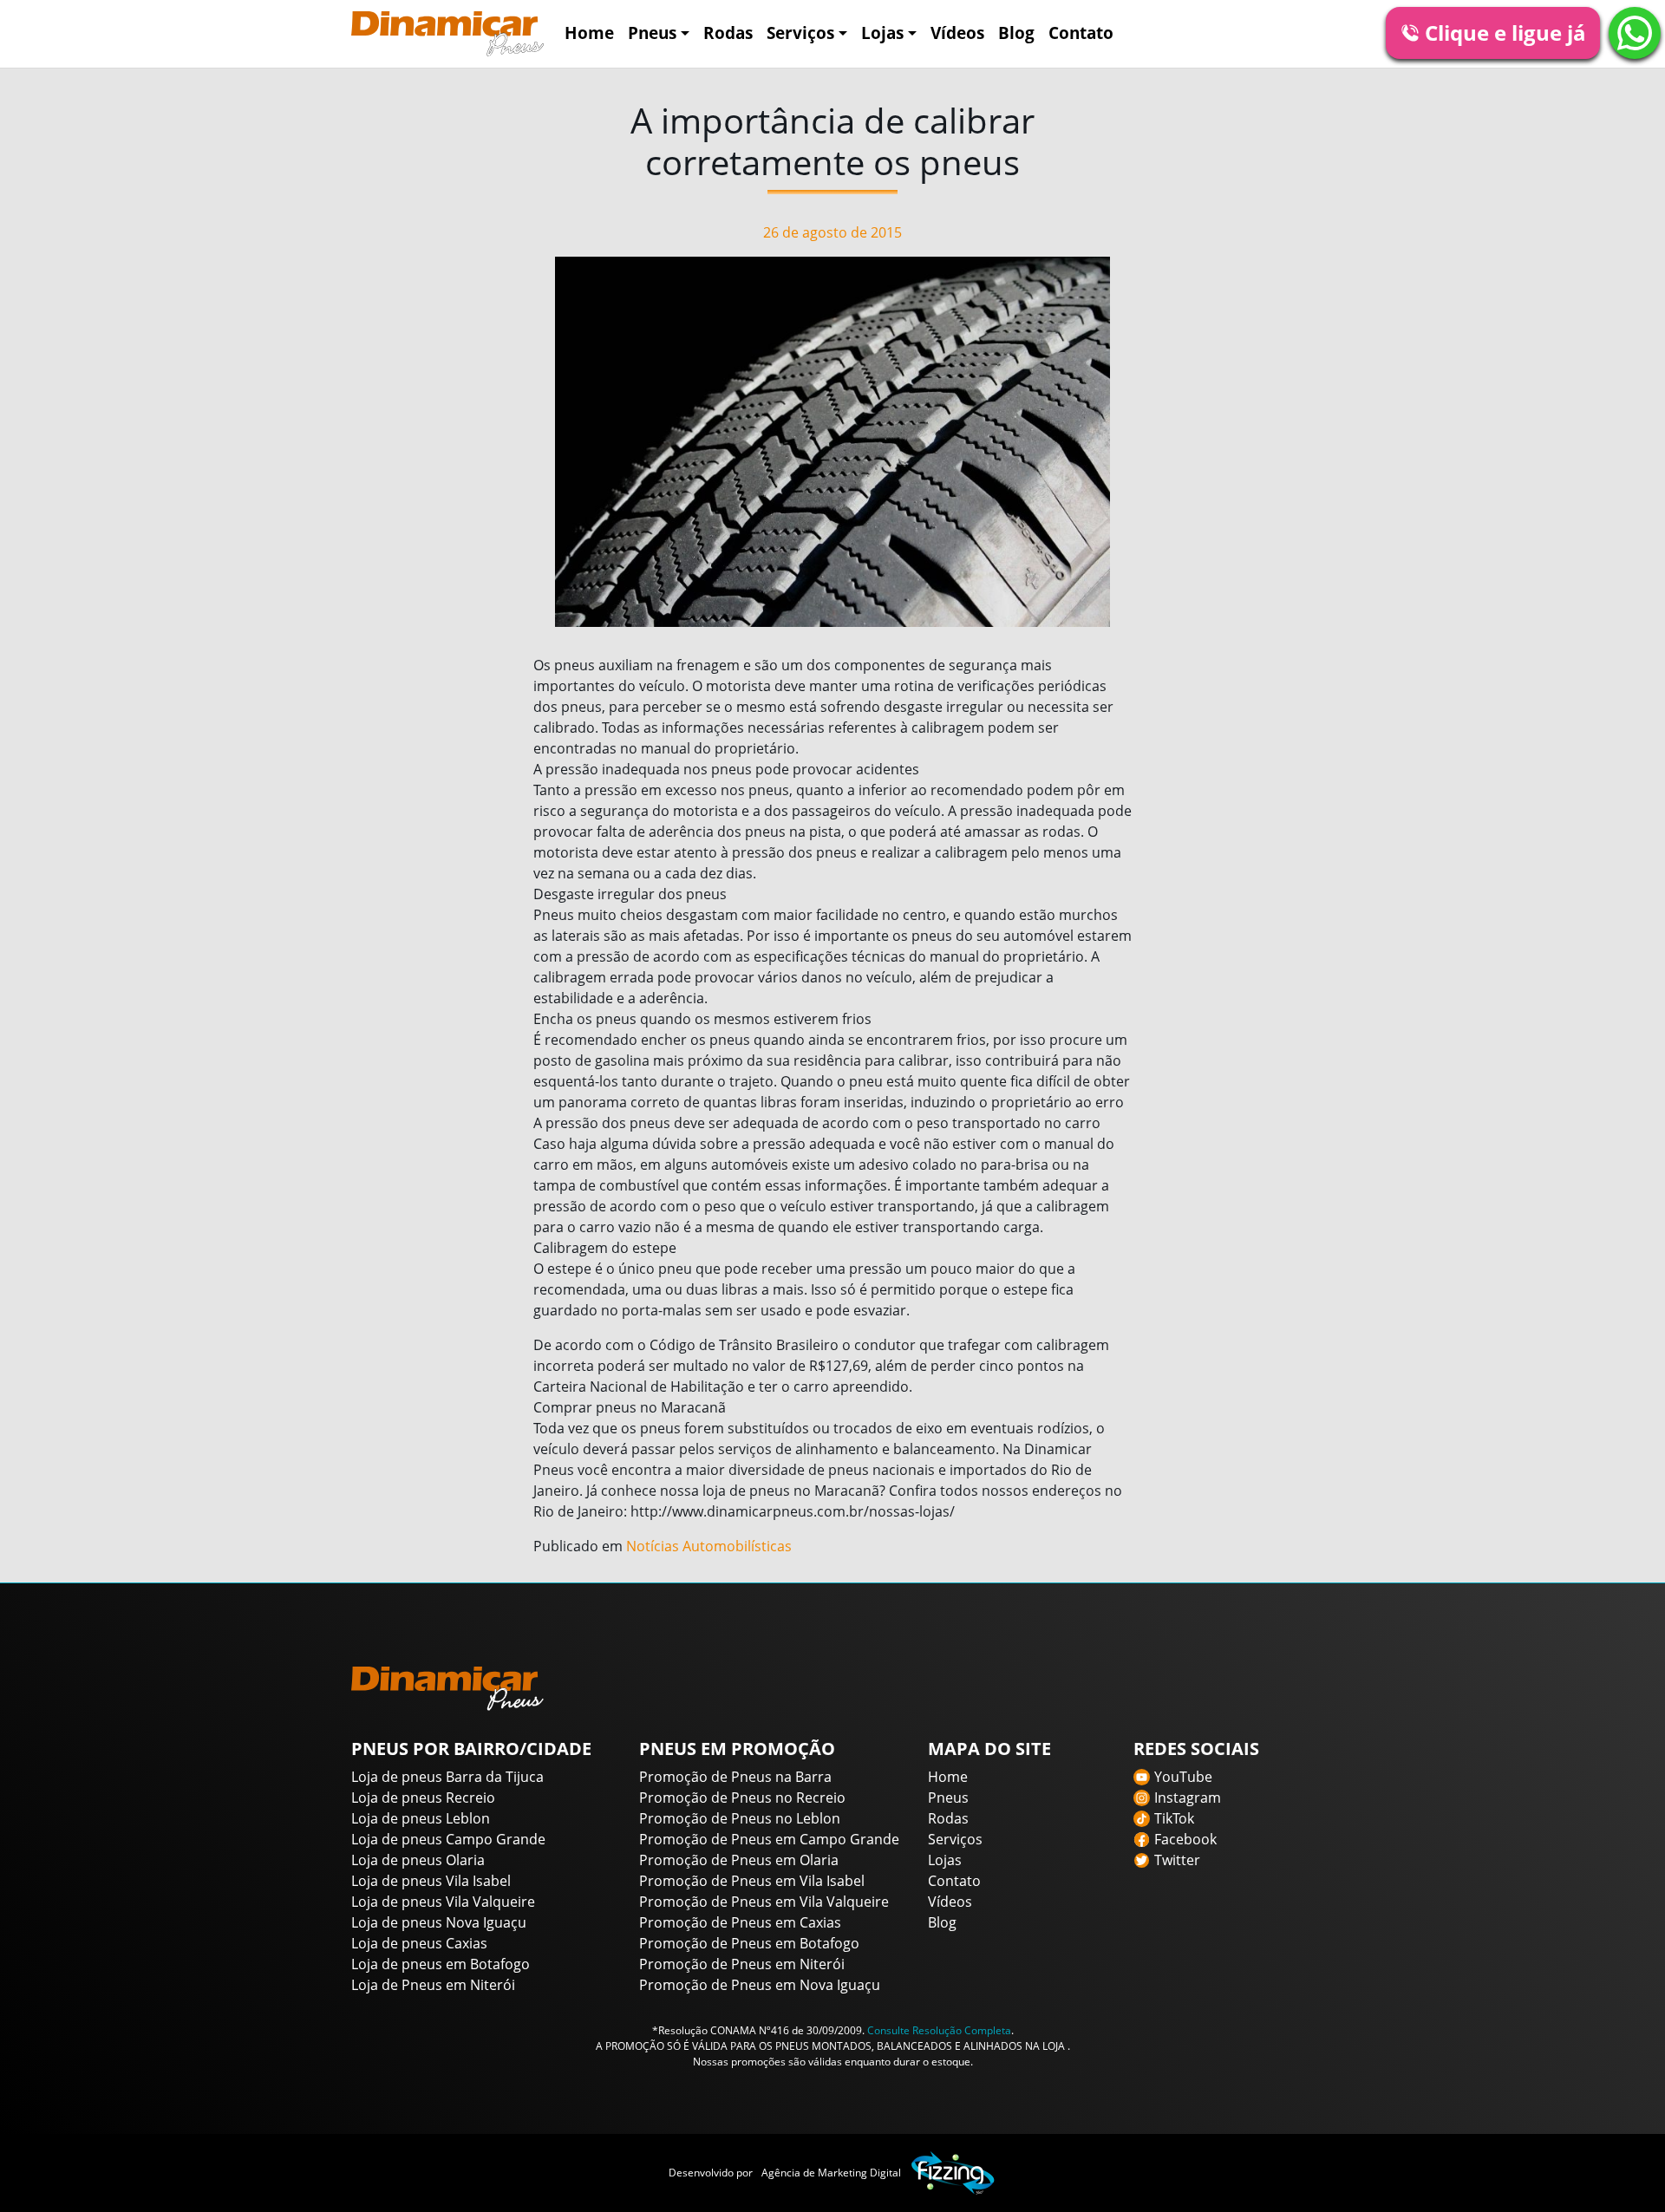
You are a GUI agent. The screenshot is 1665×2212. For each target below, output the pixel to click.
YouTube (1183, 1777)
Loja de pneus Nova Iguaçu (439, 1922)
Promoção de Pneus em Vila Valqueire (764, 1902)
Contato (1081, 33)
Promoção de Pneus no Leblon (740, 1818)
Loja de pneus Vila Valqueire (443, 1902)
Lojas (882, 33)
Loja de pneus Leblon (421, 1818)
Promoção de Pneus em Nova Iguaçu (760, 1985)
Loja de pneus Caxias (419, 1943)
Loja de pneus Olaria (418, 1860)
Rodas (728, 33)
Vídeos (957, 33)
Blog (1016, 33)
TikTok (1174, 1818)
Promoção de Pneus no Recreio (742, 1798)
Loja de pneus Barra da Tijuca (447, 1777)
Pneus (652, 33)
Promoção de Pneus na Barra (735, 1777)
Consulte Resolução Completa (939, 2030)
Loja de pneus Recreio (423, 1798)
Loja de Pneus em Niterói (433, 1985)
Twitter (1177, 1860)
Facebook (1185, 1839)
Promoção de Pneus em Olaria (739, 1860)
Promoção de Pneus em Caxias (740, 1922)
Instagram (1188, 1798)
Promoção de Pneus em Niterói (742, 1964)
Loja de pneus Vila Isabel (431, 1881)
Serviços (800, 33)
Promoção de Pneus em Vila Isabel (752, 1881)
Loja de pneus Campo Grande (448, 1839)
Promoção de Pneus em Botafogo (749, 1943)
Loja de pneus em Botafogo (441, 1964)
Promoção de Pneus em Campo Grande (769, 1839)
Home (589, 33)
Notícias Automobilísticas (709, 1546)
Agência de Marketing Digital (831, 2173)
